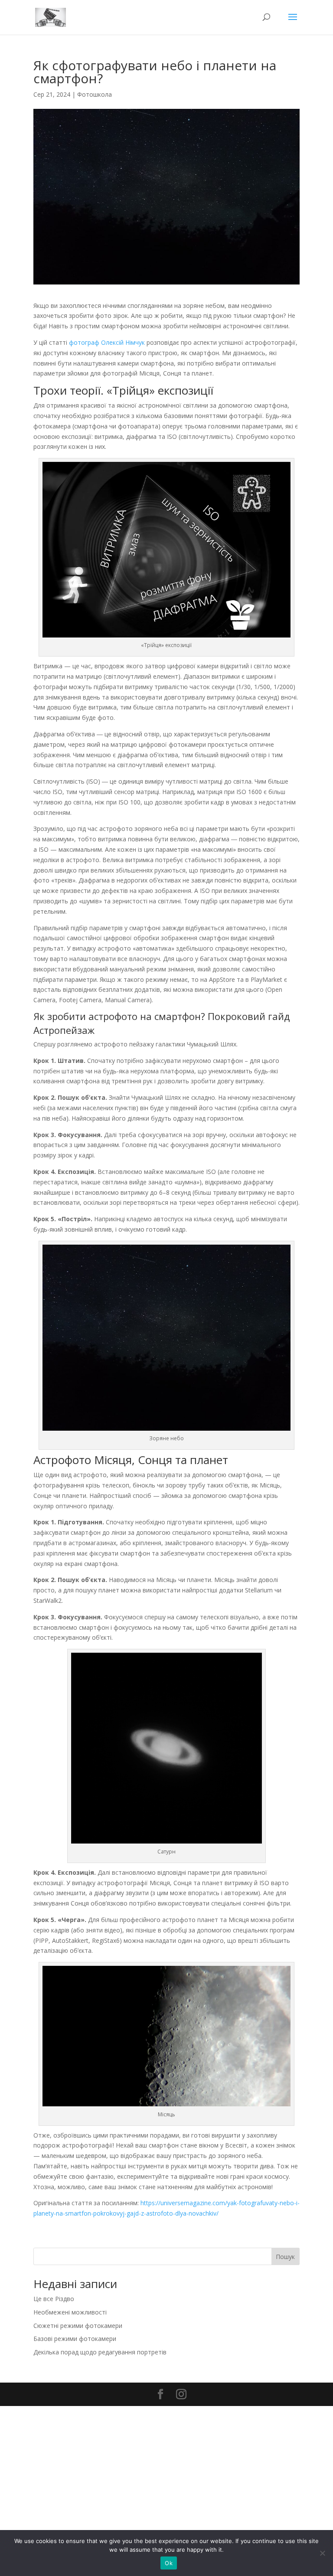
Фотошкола (95, 94)
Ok (169, 2563)
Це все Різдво (54, 2299)
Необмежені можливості (70, 2312)
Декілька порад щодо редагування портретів (100, 2352)
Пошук (285, 2257)
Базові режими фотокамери (75, 2339)
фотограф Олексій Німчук (107, 342)
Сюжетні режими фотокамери (78, 2326)
